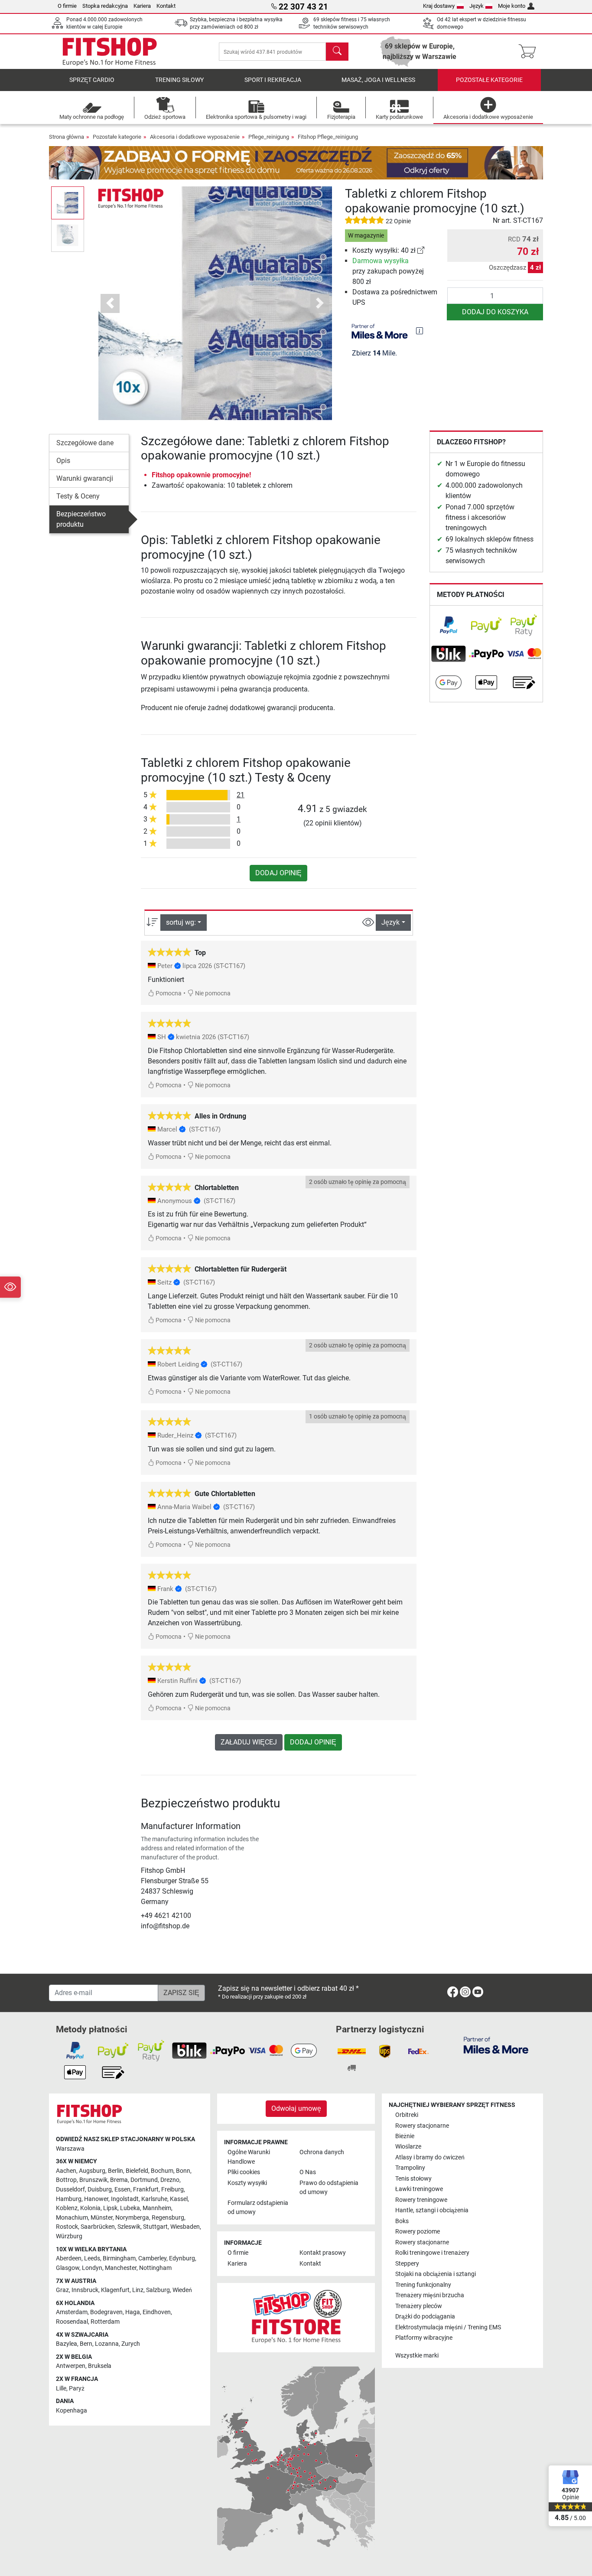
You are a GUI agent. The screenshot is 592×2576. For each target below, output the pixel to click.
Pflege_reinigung (269, 137)
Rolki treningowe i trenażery (432, 2253)
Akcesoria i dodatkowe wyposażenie (195, 137)
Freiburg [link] (172, 2190)
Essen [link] (122, 2190)
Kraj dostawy (439, 6)
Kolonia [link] (90, 2208)
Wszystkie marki (417, 2356)
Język (477, 6)
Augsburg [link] (92, 2171)
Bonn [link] (183, 2171)
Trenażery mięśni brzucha (430, 2295)
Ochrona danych (322, 2152)
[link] (421, 250)
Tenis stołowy (413, 2179)
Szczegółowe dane (85, 443)
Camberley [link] (152, 2258)
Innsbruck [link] (85, 2290)
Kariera (142, 6)
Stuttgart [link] (155, 2227)
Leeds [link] (92, 2258)
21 (241, 795)
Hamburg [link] (69, 2199)
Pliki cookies (244, 2172)
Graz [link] (62, 2290)
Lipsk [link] (110, 2208)
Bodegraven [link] (106, 2312)
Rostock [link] (67, 2227)
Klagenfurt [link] (115, 2290)
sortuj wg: (181, 922)
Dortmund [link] (144, 2180)
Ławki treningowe (419, 2189)
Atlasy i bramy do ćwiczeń (430, 2157)
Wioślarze (408, 2147)
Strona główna (67, 137)
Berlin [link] (115, 2171)
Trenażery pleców (419, 2306)
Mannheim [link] (157, 2208)
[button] (68, 203)
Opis (63, 461)
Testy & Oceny (78, 496)
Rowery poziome (418, 2232)
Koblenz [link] (67, 2208)
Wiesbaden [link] (185, 2227)
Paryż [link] (77, 2389)
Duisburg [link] (100, 2190)
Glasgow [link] (68, 2268)
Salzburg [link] (158, 2290)
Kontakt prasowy (323, 2253)
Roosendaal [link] (72, 2322)
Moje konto (512, 6)
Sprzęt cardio (92, 80)
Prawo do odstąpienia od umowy (329, 2188)
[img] (420, 331)
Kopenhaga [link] (72, 2411)
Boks (402, 2221)
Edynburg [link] (182, 2258)
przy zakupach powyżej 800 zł (388, 271)
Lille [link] (61, 2389)
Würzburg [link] (69, 2236)
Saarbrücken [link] (98, 2227)
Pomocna (168, 993)
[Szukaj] (337, 52)
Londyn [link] (92, 2268)
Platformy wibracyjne (424, 2338)
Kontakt (166, 6)
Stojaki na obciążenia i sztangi (436, 2274)
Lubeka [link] (130, 2208)
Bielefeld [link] (137, 2171)
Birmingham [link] (119, 2258)
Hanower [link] (96, 2199)
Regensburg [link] (168, 2218)
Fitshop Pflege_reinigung (328, 137)
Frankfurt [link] (146, 2190)
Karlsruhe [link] (154, 2199)
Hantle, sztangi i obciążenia (432, 2210)
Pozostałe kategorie (489, 80)
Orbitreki (407, 2115)
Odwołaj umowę (296, 2108)
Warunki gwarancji (85, 478)
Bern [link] (86, 2344)
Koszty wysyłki (247, 2183)
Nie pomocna (212, 993)
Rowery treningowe (421, 2200)
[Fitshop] (110, 51)
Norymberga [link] (132, 2218)
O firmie (67, 6)
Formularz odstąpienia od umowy (258, 2208)
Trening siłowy (179, 80)
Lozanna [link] (107, 2344)
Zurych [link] (131, 2344)
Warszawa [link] (70, 2149)
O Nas (308, 2172)
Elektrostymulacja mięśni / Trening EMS (448, 2327)
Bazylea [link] (67, 2344)
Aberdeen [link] (69, 2258)
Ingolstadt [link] (125, 2199)
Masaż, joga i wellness (378, 80)
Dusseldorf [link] (70, 2190)
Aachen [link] (66, 2171)
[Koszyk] (530, 52)
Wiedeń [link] (182, 2290)
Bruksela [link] (100, 2366)
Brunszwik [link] (93, 2180)
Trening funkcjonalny (423, 2285)
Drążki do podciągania (425, 2317)
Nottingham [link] (155, 2268)
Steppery (407, 2264)
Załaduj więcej (249, 1742)
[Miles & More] (496, 2045)
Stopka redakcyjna (105, 6)
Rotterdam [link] (105, 2322)
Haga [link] (133, 2312)
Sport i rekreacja (273, 80)
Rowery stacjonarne (422, 2126)
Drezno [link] (170, 2180)
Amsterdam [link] (72, 2312)
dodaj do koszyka (495, 312)
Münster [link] (102, 2218)
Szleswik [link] (129, 2227)
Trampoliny (410, 2168)
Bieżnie (405, 2136)
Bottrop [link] (66, 2180)
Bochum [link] (162, 2171)
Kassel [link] (179, 2199)
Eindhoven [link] (157, 2312)
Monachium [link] (72, 2218)
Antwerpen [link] (71, 2366)
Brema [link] (119, 2180)
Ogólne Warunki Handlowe (249, 2157)
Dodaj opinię (278, 873)
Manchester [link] (121, 2268)
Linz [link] (138, 2290)
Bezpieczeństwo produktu (81, 519)
